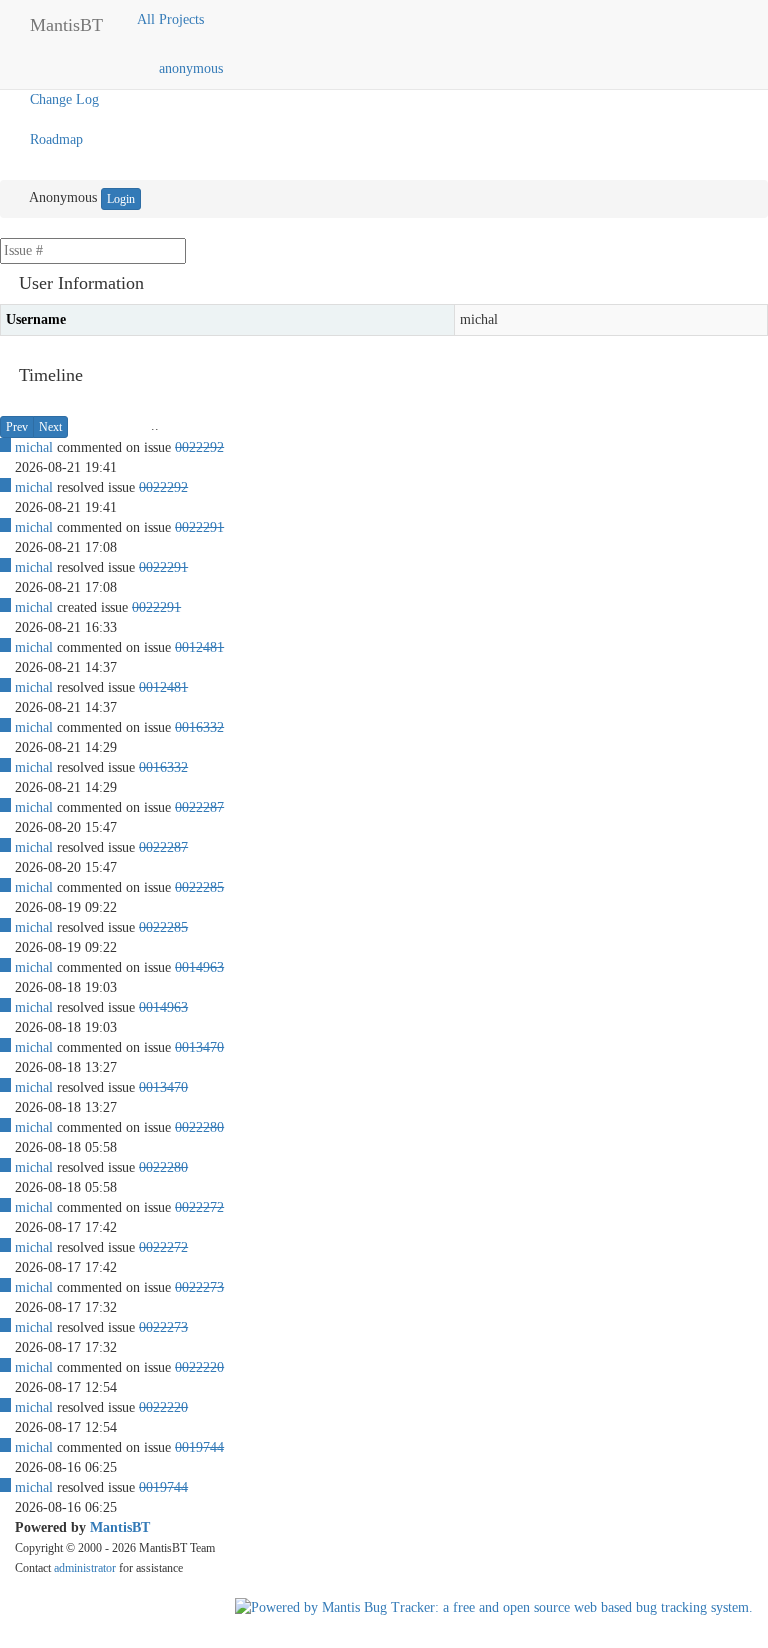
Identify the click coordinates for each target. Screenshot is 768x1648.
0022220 (199, 1367)
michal (34, 447)
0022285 (199, 887)
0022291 (199, 527)
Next (50, 427)
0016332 (199, 727)
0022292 (199, 447)
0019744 (199, 1447)
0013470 (199, 1047)
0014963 (199, 967)
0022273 (199, 1287)
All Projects (172, 19)
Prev (17, 427)
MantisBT (120, 1527)
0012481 (199, 647)
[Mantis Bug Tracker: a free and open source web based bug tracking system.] (494, 1607)
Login (121, 199)
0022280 (199, 1127)
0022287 (199, 807)
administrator (85, 1568)
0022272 (199, 1207)
